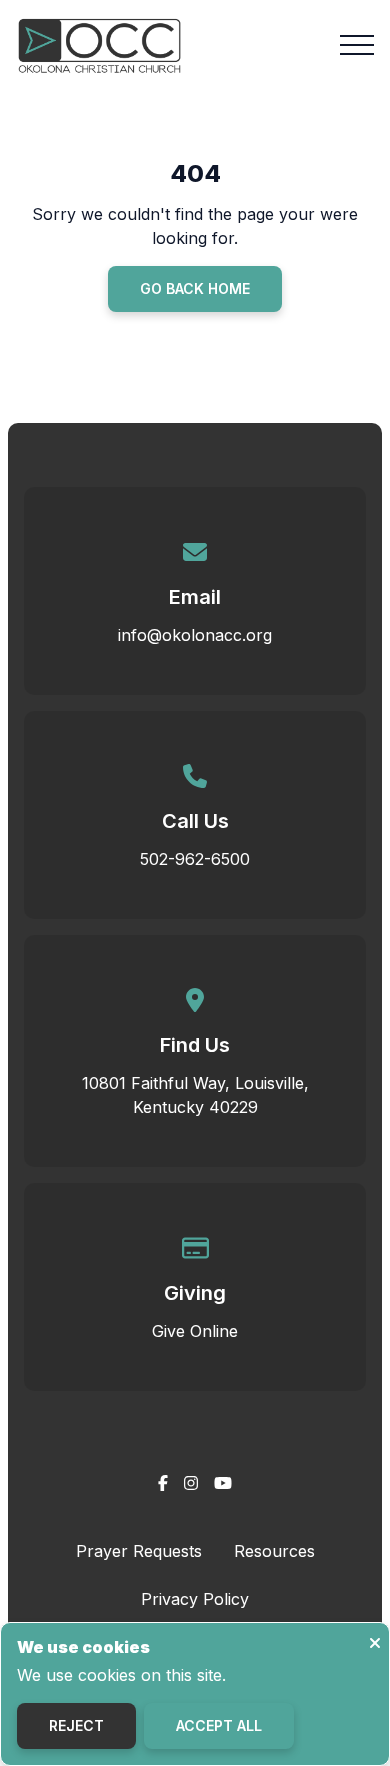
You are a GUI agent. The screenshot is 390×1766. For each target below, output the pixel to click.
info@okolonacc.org (195, 635)
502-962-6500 (195, 859)
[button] (357, 45)
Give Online (195, 1331)
